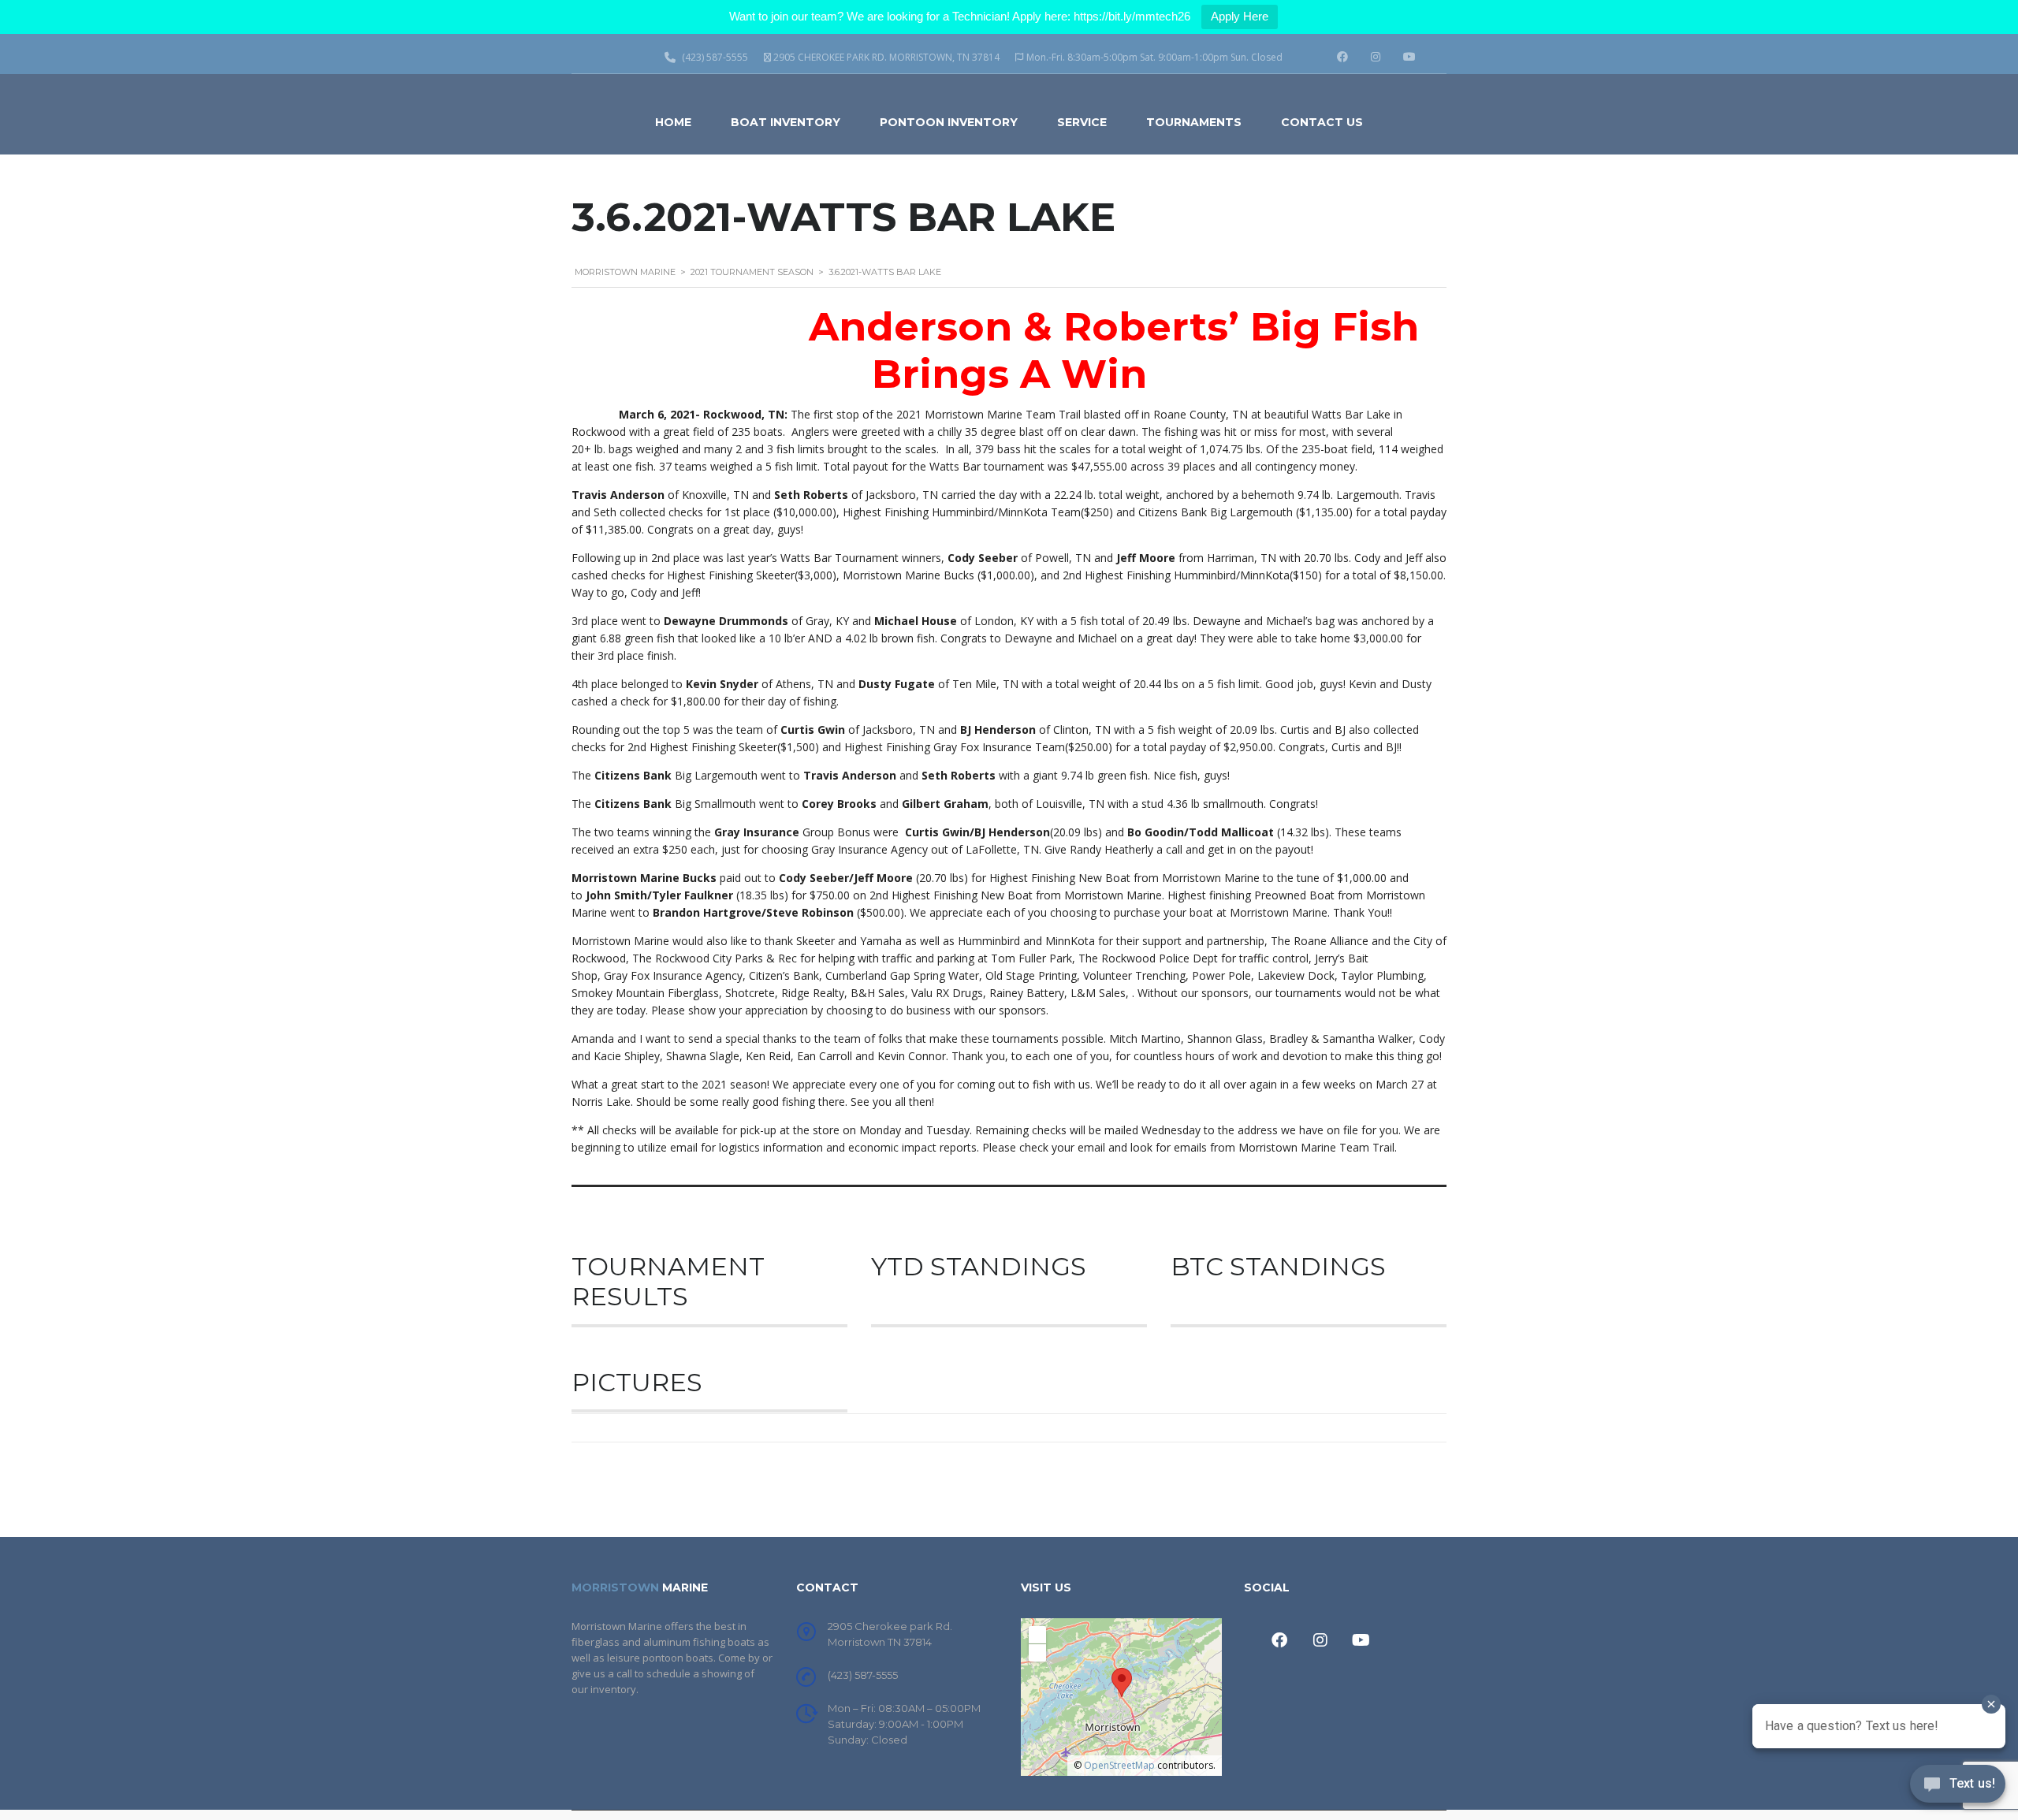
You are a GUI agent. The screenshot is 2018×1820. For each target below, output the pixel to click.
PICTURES (637, 1382)
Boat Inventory (786, 122)
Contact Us (1322, 122)
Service (1082, 122)
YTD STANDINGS (979, 1266)
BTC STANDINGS (1278, 1266)
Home (673, 122)
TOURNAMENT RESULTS (668, 1281)
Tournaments (1194, 122)
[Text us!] (1958, 1788)
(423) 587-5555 (863, 1675)
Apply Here (1240, 16)
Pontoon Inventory (949, 122)
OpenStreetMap (1119, 1765)
